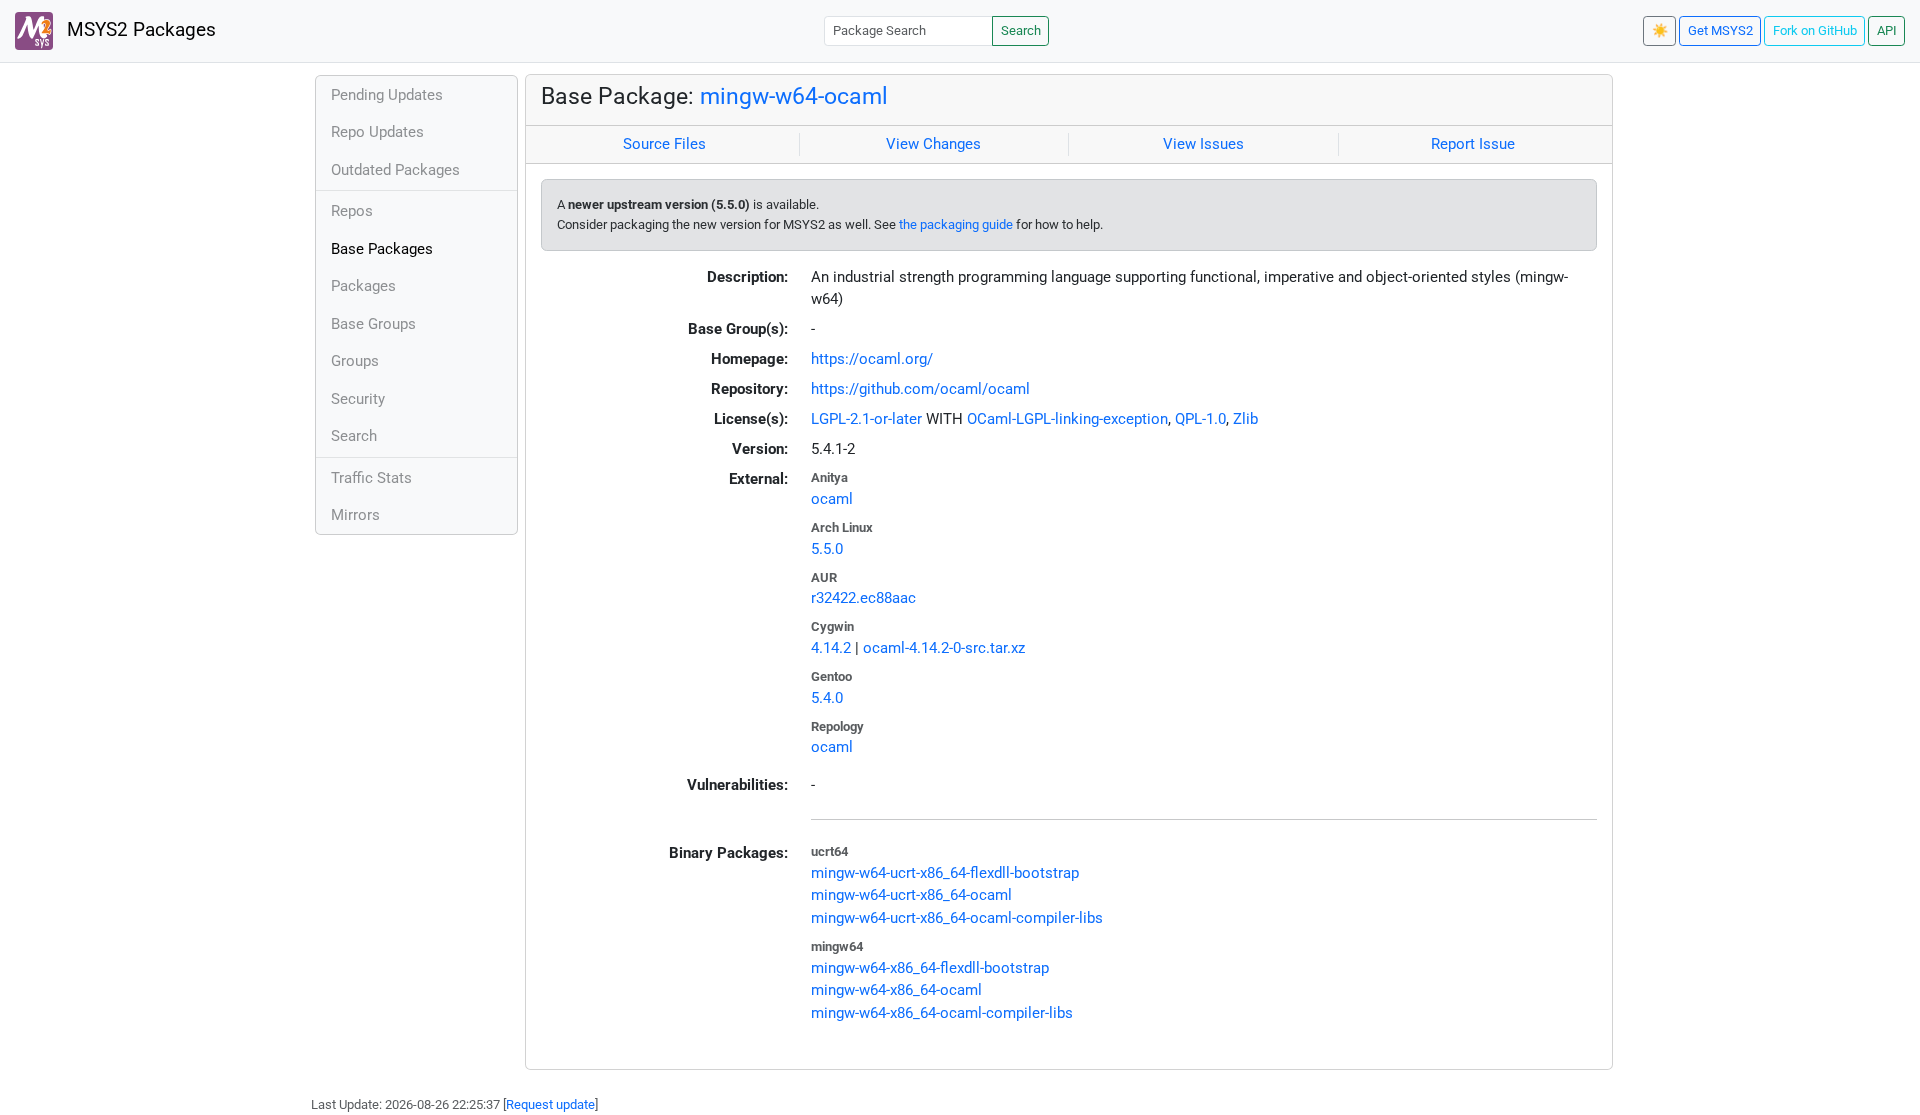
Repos (352, 211)
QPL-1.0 (1200, 419)
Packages (363, 286)
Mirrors (355, 515)
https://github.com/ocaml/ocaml (920, 389)
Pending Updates (387, 95)
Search (1021, 30)
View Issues (1203, 144)
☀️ (1660, 30)
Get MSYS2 (1720, 30)
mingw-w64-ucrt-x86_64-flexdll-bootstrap (945, 873)
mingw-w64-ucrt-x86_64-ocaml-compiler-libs (957, 918)
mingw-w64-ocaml (794, 96)
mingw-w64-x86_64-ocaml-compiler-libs (942, 1013)
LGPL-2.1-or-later (866, 419)
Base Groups (373, 324)
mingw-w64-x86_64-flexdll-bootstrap (930, 968)
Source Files (664, 144)
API (1887, 30)
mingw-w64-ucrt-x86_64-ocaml (911, 895)
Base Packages (382, 249)
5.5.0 (827, 549)
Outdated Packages (395, 170)
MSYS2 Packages (139, 30)
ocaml (832, 499)
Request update (550, 1104)
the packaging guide (956, 224)
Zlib (1245, 419)
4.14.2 (831, 648)
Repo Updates (377, 132)
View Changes (933, 144)
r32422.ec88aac (863, 598)
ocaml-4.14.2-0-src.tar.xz (944, 648)
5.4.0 (827, 698)
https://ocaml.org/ (872, 359)
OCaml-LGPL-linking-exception (1067, 419)
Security (358, 399)
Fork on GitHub (1815, 30)
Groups (355, 361)
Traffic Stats (371, 478)
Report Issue (1473, 144)
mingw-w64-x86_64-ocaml (896, 990)
